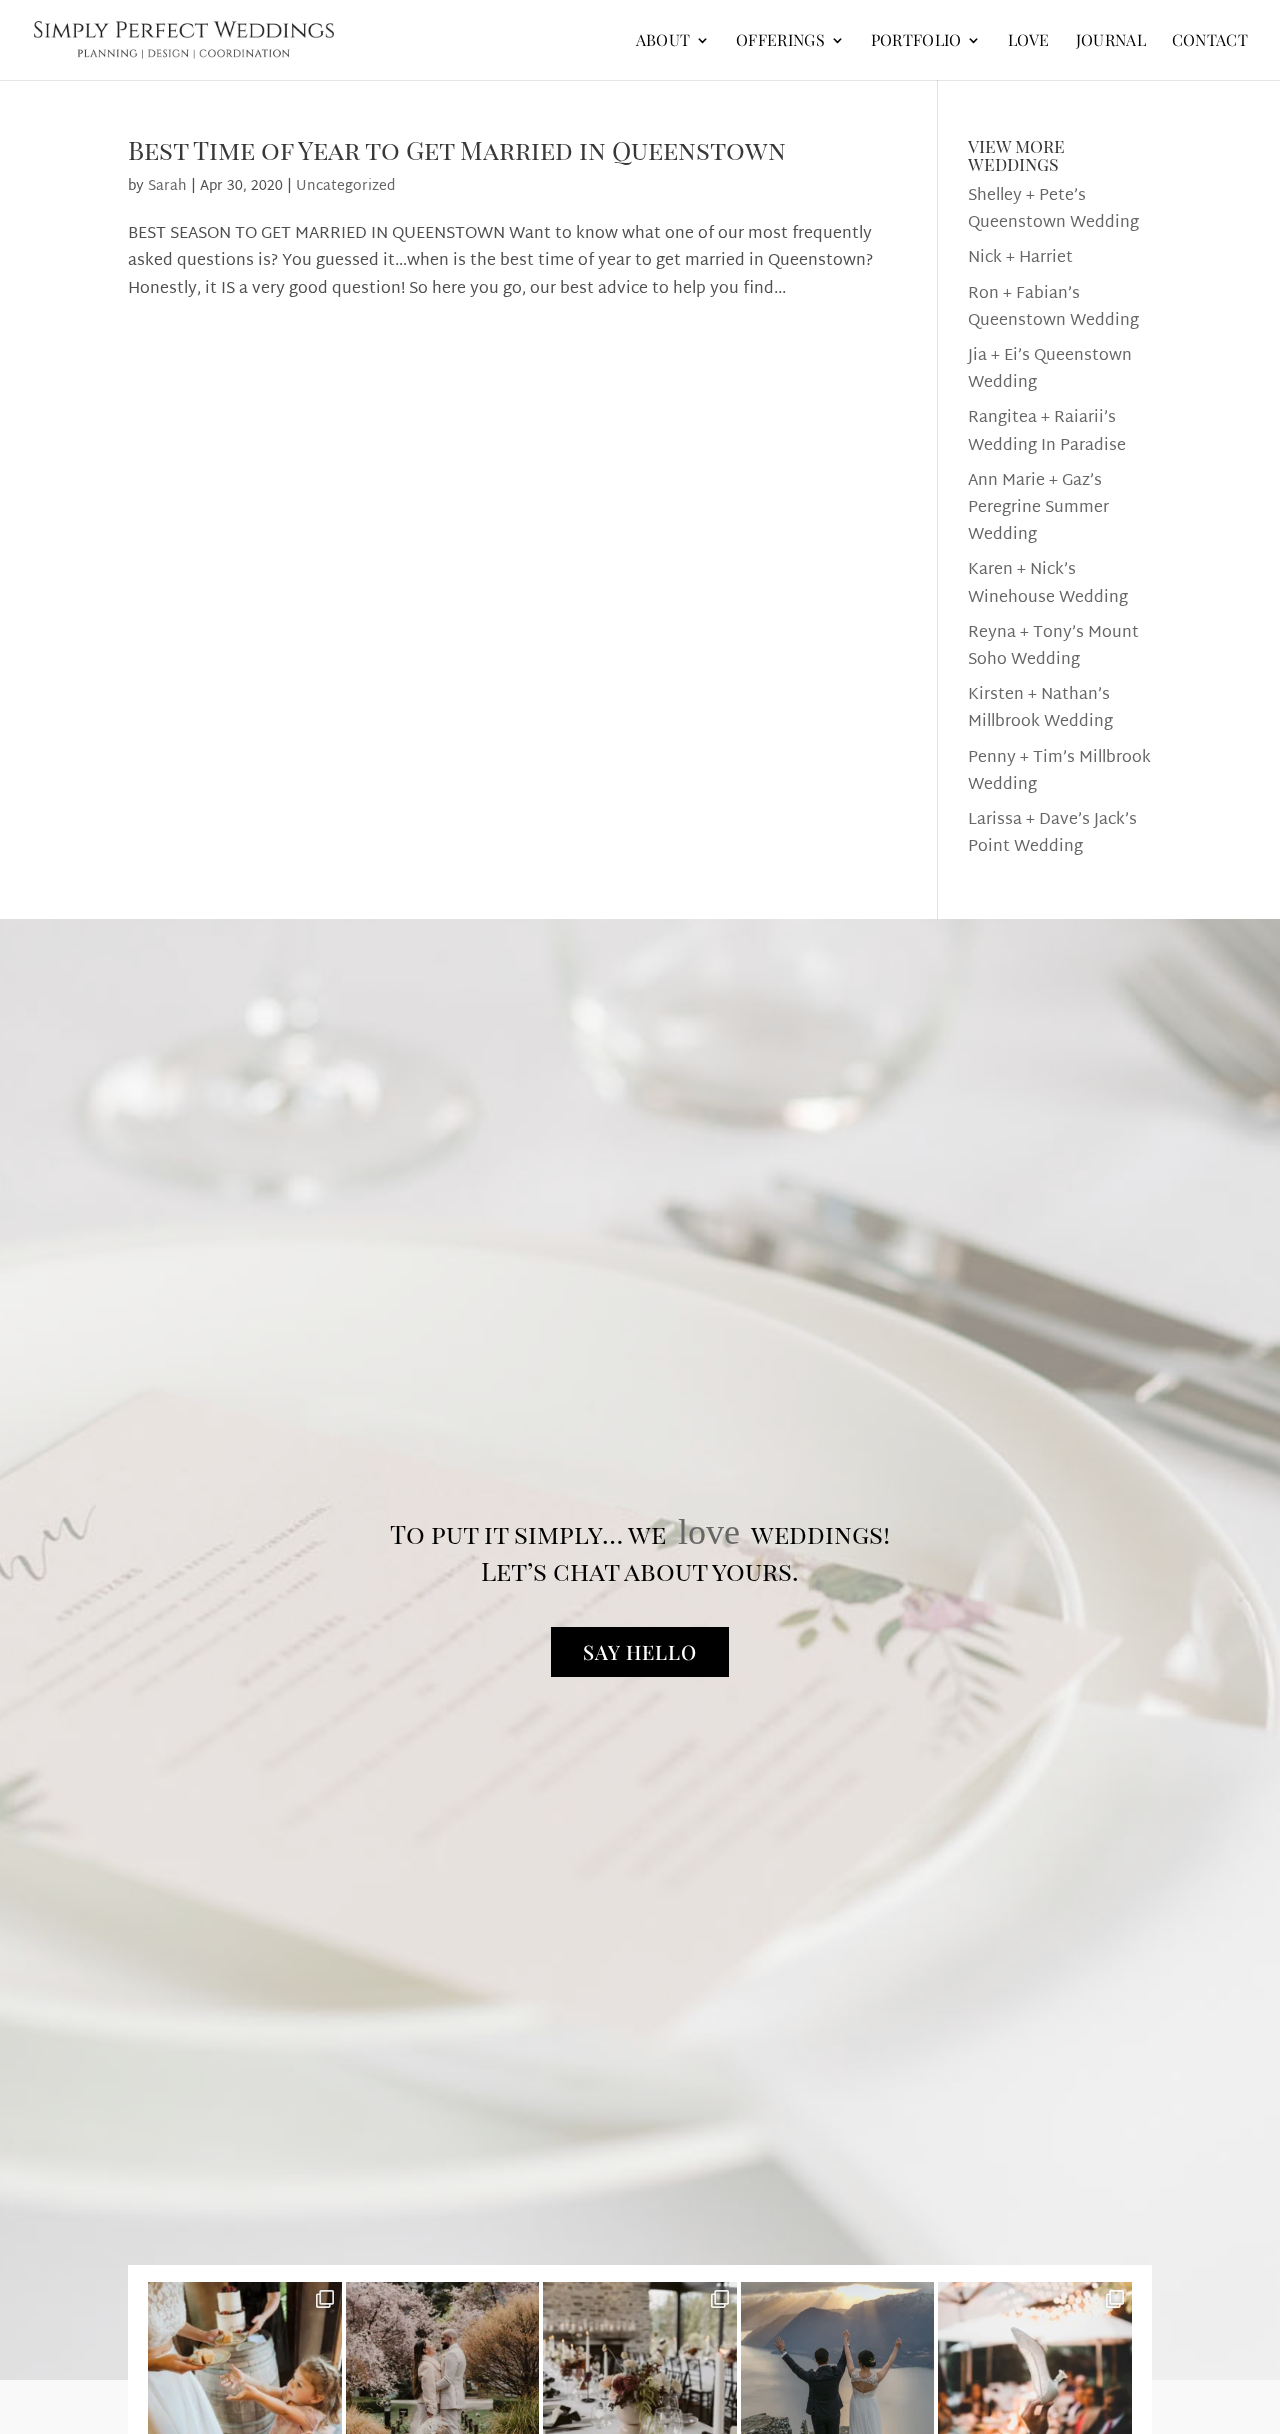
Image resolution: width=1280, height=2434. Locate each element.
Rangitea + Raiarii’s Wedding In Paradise (1047, 432)
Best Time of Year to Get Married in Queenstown (457, 149)
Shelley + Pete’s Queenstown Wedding (1053, 210)
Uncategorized (345, 186)
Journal (1111, 41)
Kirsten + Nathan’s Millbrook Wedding (1040, 709)
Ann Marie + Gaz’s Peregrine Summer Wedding (1038, 508)
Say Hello (640, 1651)
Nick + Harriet (1020, 258)
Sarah (167, 186)
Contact (1210, 41)
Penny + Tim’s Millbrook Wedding (1059, 772)
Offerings (780, 41)
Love (1029, 41)
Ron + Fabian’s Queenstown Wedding (1053, 308)
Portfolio (916, 41)
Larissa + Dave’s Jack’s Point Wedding (1052, 834)
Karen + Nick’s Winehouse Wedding (1048, 584)
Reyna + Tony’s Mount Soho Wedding (1053, 647)
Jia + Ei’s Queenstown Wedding (1050, 370)
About (663, 41)
